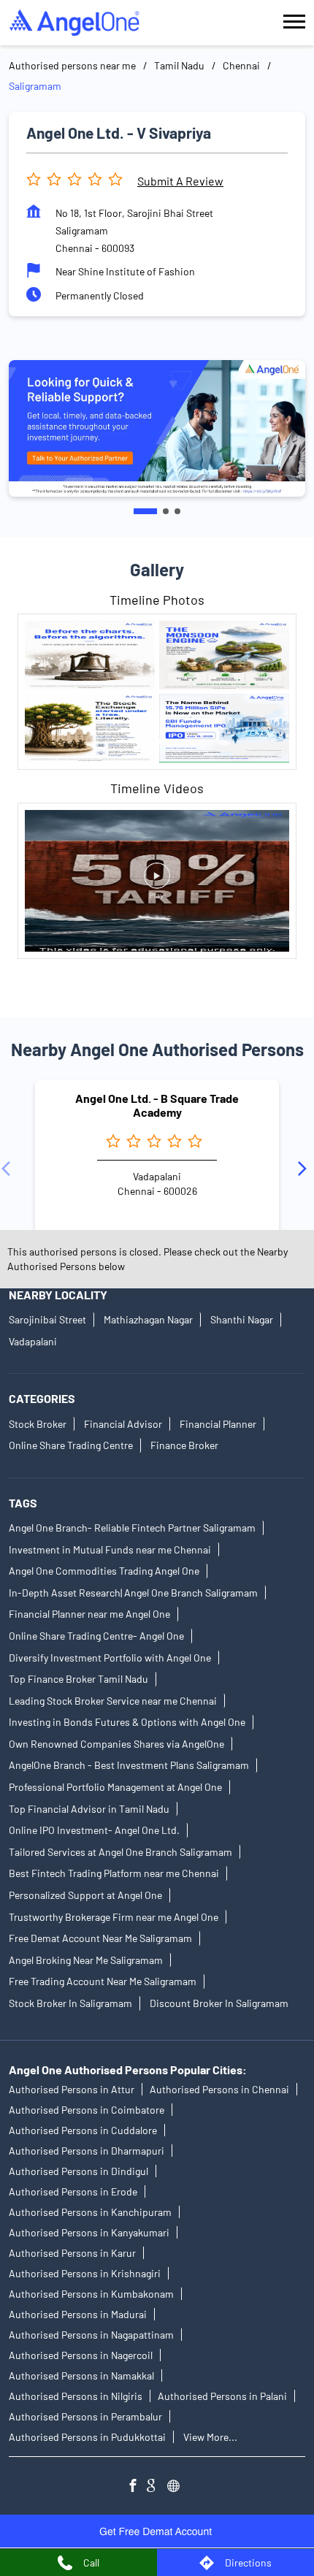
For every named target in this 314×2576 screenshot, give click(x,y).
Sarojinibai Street (47, 1319)
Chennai (241, 65)
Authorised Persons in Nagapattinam (91, 2335)
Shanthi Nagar (242, 1319)
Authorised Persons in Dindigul (78, 2171)
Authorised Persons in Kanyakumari (89, 2232)
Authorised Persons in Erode (73, 2191)
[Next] (305, 1169)
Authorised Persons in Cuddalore (83, 2130)
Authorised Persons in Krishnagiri (85, 2273)
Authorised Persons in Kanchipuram (90, 2212)
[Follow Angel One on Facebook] (137, 2487)
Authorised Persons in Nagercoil (81, 2355)
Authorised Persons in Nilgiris (76, 2396)
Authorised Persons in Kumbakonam (91, 2294)
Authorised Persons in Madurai (78, 2314)
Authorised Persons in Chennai (219, 2089)
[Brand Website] (177, 2487)
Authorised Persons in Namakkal (81, 2376)
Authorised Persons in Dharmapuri (87, 2151)
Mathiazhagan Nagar (148, 1319)
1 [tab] (145, 511)
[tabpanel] (157, 428)
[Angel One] (74, 23)
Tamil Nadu (179, 65)
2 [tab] (166, 511)
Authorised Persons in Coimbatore (87, 2110)
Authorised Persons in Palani (222, 2396)
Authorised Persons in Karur (72, 2253)
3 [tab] (177, 511)
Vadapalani (33, 1341)
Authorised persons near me (72, 65)
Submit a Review (180, 181)
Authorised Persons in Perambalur (85, 2416)
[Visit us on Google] (157, 2487)
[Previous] (9, 1169)
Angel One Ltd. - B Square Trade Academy (157, 1105)
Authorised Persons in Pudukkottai (87, 2437)
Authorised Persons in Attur (72, 2089)
